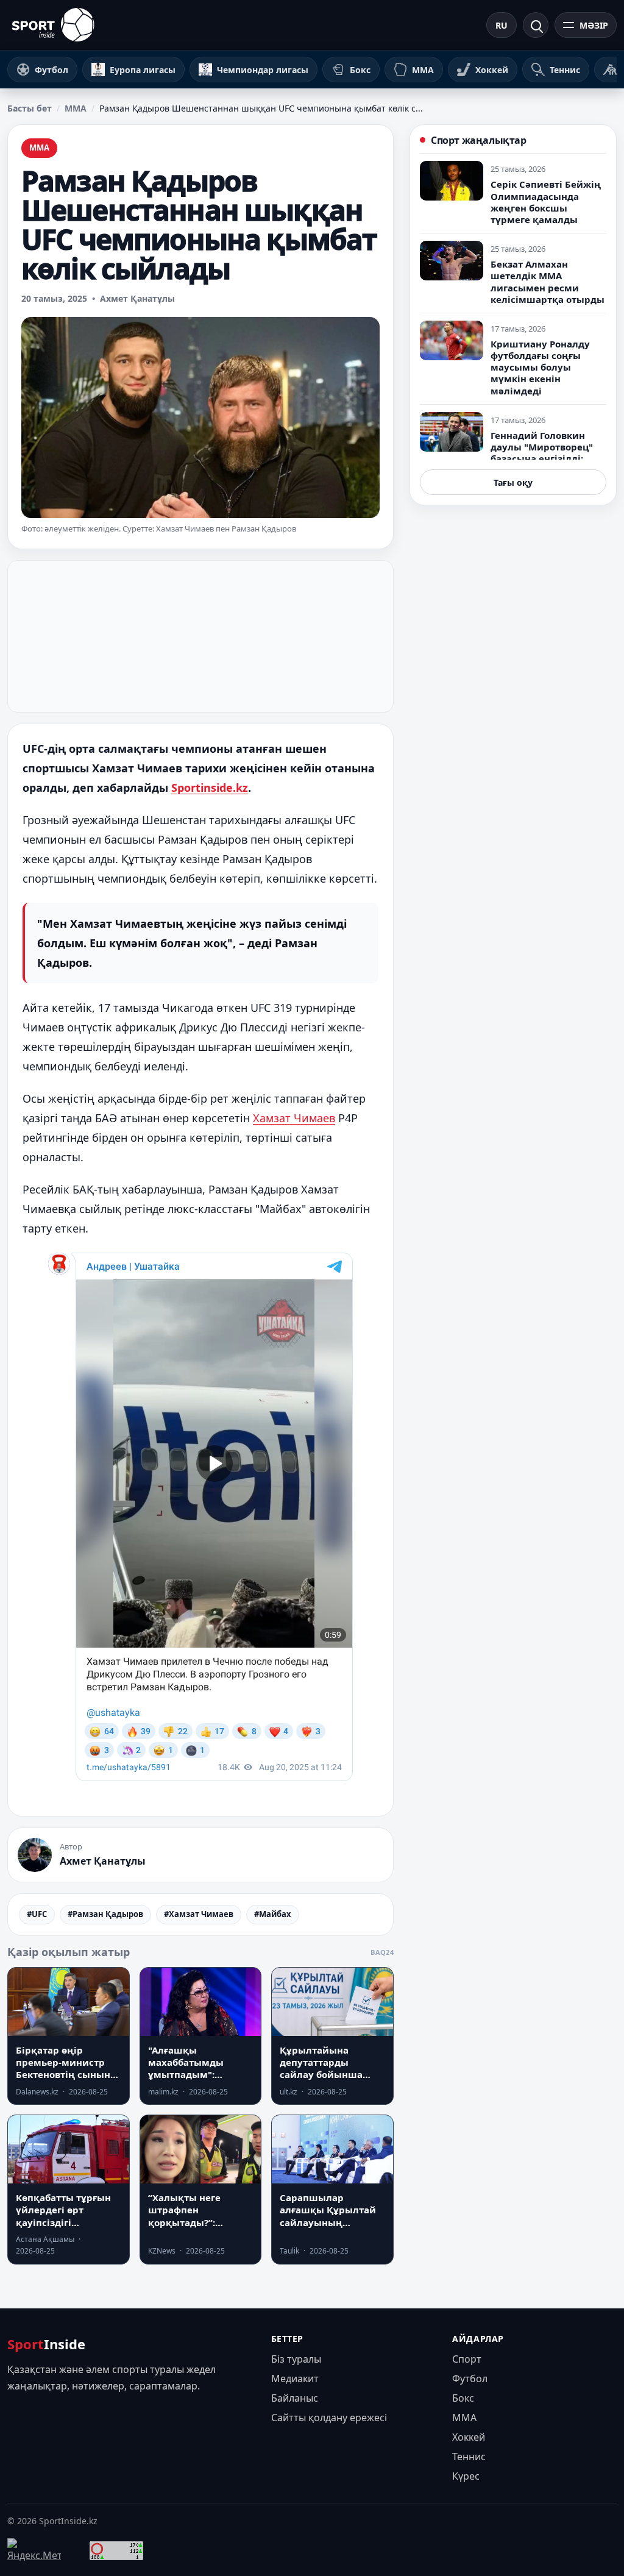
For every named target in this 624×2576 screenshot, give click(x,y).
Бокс (463, 2398)
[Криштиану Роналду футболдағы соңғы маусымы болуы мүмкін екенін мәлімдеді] (452, 340)
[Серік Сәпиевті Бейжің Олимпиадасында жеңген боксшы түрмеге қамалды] (452, 181)
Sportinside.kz (210, 788)
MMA (76, 108)
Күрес (466, 2476)
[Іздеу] (536, 25)
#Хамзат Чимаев (199, 1914)
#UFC (37, 1914)
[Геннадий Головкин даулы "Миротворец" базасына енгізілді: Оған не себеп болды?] (452, 432)
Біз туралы (296, 2359)
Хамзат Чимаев (294, 1118)
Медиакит (295, 2379)
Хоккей (469, 2437)
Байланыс (295, 2398)
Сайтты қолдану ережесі (329, 2418)
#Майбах (273, 1914)
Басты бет (30, 108)
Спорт (467, 2359)
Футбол (470, 2379)
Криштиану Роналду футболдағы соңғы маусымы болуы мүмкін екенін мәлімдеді (540, 367)
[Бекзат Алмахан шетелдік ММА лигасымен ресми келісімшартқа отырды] (452, 261)
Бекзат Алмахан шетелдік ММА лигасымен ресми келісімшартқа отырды (548, 282)
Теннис (469, 2457)
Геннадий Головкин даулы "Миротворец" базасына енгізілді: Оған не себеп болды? (543, 453)
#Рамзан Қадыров (105, 1914)
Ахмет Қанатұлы (137, 298)
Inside (46, 2344)
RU (502, 25)
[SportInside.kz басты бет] (53, 25)
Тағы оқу (513, 482)
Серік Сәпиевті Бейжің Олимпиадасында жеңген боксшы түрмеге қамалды (546, 202)
